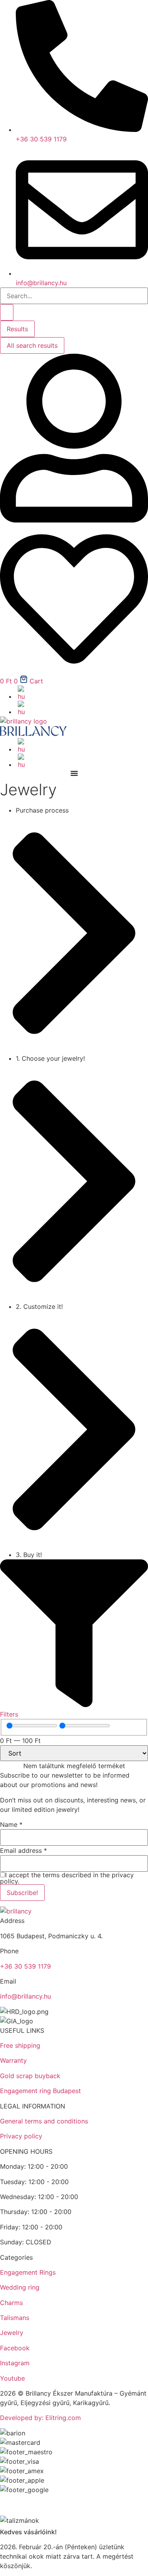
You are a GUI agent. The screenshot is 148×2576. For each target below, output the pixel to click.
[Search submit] (7, 312)
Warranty (13, 2060)
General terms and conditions (44, 2121)
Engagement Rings (28, 2272)
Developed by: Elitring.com (40, 2418)
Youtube (12, 2378)
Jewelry (12, 2333)
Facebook (15, 2348)
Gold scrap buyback (30, 2076)
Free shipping (20, 2045)
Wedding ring (20, 2287)
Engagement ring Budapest (40, 2091)
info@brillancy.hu (25, 1996)
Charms (11, 2303)
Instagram (15, 2363)
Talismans (15, 2318)
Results (17, 329)
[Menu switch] (74, 773)
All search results (32, 345)
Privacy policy (21, 2136)
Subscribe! (22, 1893)
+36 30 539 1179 (25, 1966)
